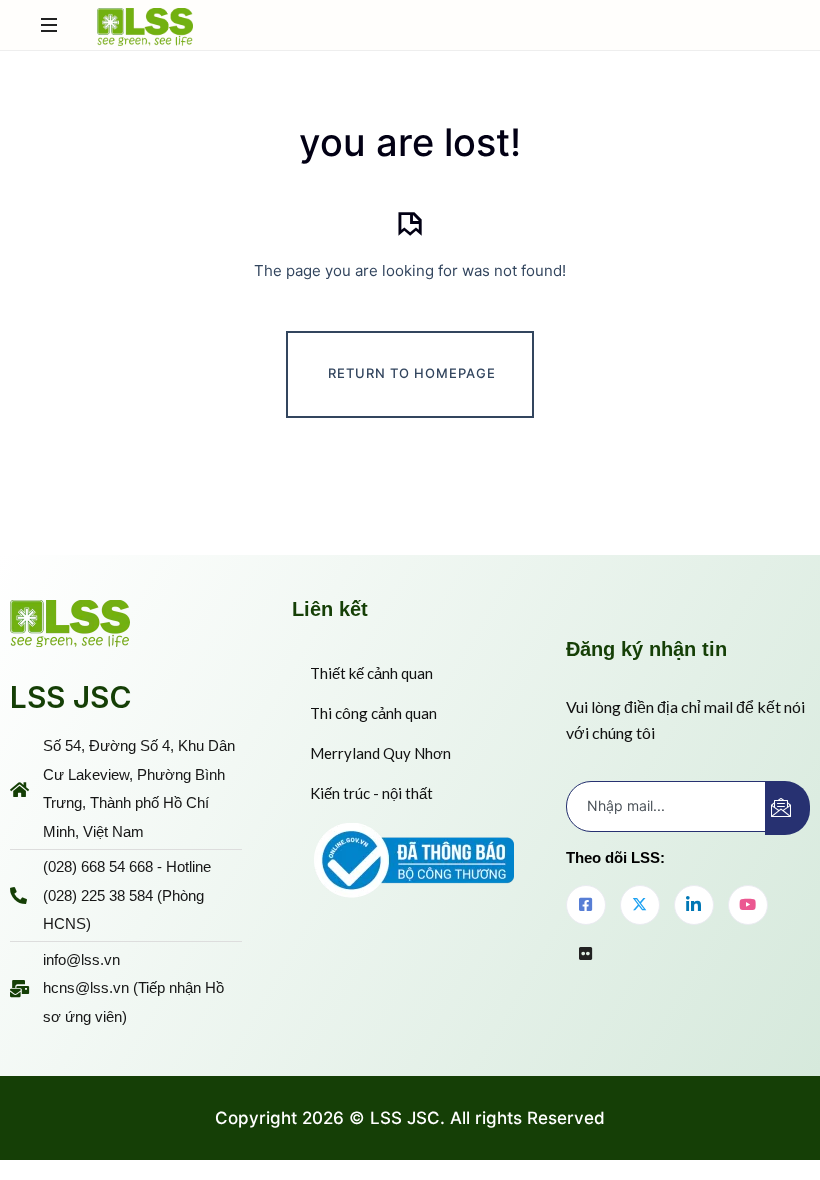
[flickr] (586, 955)
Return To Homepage (412, 373)
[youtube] (748, 905)
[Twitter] (640, 905)
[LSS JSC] (145, 25)
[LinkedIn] (694, 905)
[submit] (787, 808)
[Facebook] (586, 905)
